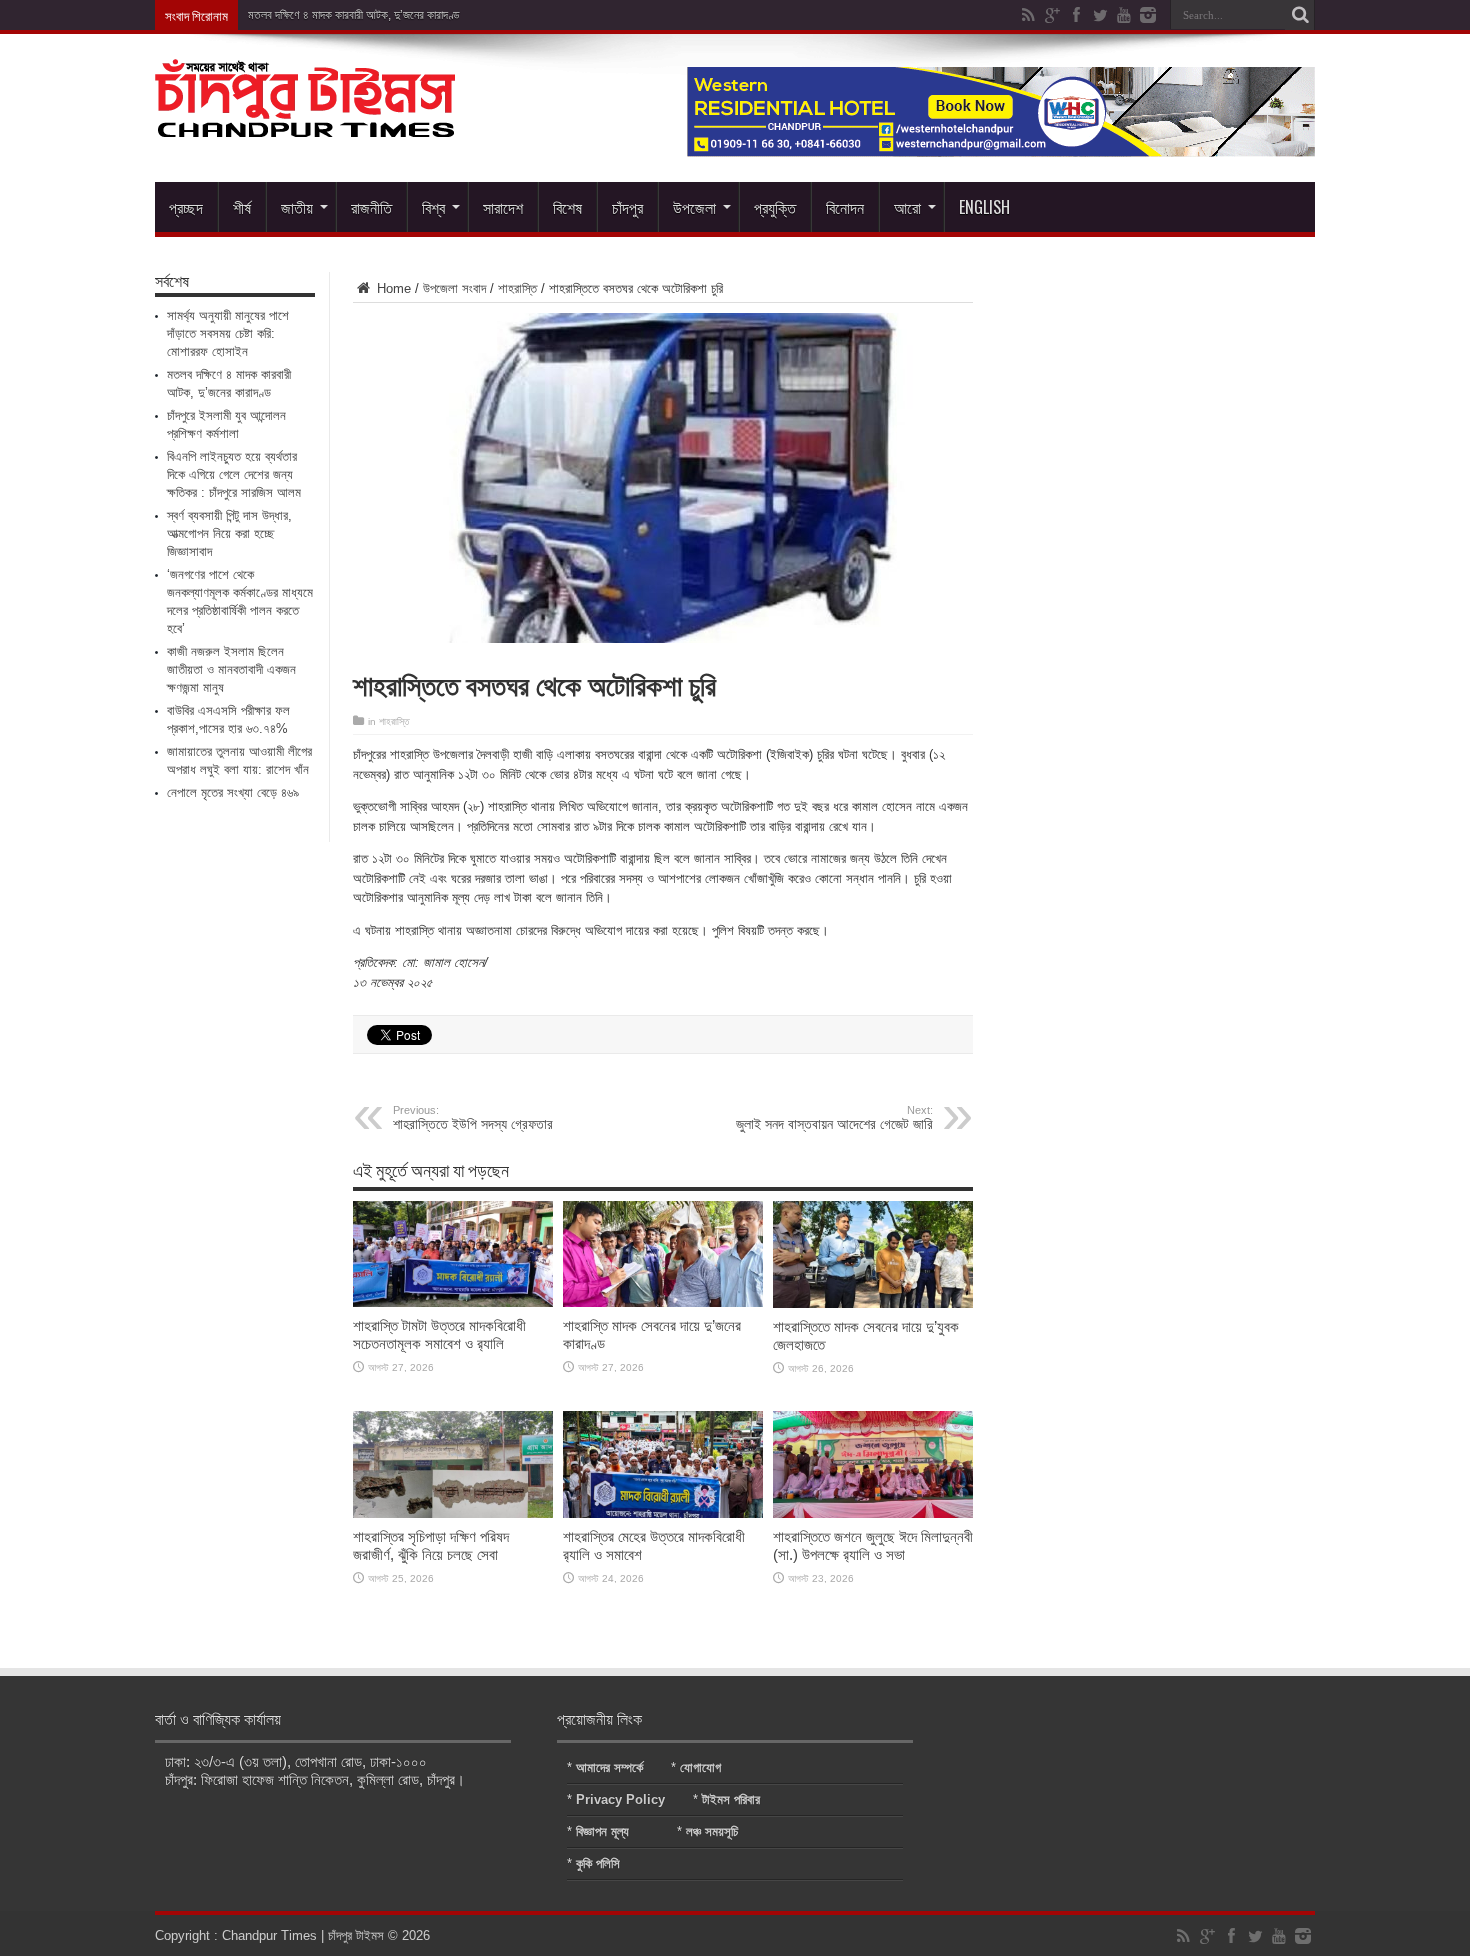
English (984, 207)
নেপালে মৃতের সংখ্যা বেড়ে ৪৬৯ (233, 792)
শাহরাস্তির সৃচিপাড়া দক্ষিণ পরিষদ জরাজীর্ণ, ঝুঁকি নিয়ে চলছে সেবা (431, 1545)
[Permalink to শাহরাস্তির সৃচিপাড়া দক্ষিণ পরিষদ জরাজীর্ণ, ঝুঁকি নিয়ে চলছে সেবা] (453, 1513)
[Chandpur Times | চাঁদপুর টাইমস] (305, 122)
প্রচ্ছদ (186, 207)
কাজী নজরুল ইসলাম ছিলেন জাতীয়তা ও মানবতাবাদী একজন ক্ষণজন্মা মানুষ (231, 669)
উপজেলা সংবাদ (454, 288)
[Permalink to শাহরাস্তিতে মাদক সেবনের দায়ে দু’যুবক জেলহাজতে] (873, 1303)
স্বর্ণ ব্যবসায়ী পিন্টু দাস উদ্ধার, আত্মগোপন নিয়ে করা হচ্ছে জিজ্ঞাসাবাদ (229, 533)
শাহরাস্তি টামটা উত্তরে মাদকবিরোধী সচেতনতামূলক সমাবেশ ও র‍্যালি (439, 1334)
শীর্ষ (242, 207)
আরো (907, 207)
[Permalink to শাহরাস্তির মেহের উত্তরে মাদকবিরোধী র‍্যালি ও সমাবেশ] (663, 1513)
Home (392, 288)
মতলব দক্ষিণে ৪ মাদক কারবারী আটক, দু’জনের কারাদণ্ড (353, 15)
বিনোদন (845, 207)
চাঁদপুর (627, 207)
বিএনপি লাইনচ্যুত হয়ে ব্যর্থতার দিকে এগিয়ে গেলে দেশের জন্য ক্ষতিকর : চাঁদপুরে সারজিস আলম (234, 474)
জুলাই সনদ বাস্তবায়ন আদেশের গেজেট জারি (834, 1118)
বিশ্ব (433, 207)
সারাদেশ (503, 207)
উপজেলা (694, 207)
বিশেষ (567, 207)
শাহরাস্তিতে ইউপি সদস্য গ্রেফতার (473, 1118)
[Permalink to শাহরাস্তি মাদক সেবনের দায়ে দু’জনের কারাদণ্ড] (663, 1302)
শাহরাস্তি (517, 288)
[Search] (1300, 15)
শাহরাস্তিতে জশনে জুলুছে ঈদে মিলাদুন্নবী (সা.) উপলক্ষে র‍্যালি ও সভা (873, 1545)
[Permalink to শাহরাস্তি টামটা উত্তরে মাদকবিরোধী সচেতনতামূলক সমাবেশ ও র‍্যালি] (453, 1302)
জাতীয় (297, 207)
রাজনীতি (371, 207)
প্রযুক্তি (775, 207)
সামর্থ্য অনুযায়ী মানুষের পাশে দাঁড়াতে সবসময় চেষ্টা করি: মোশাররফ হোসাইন (228, 333)
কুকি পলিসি (598, 1863)
